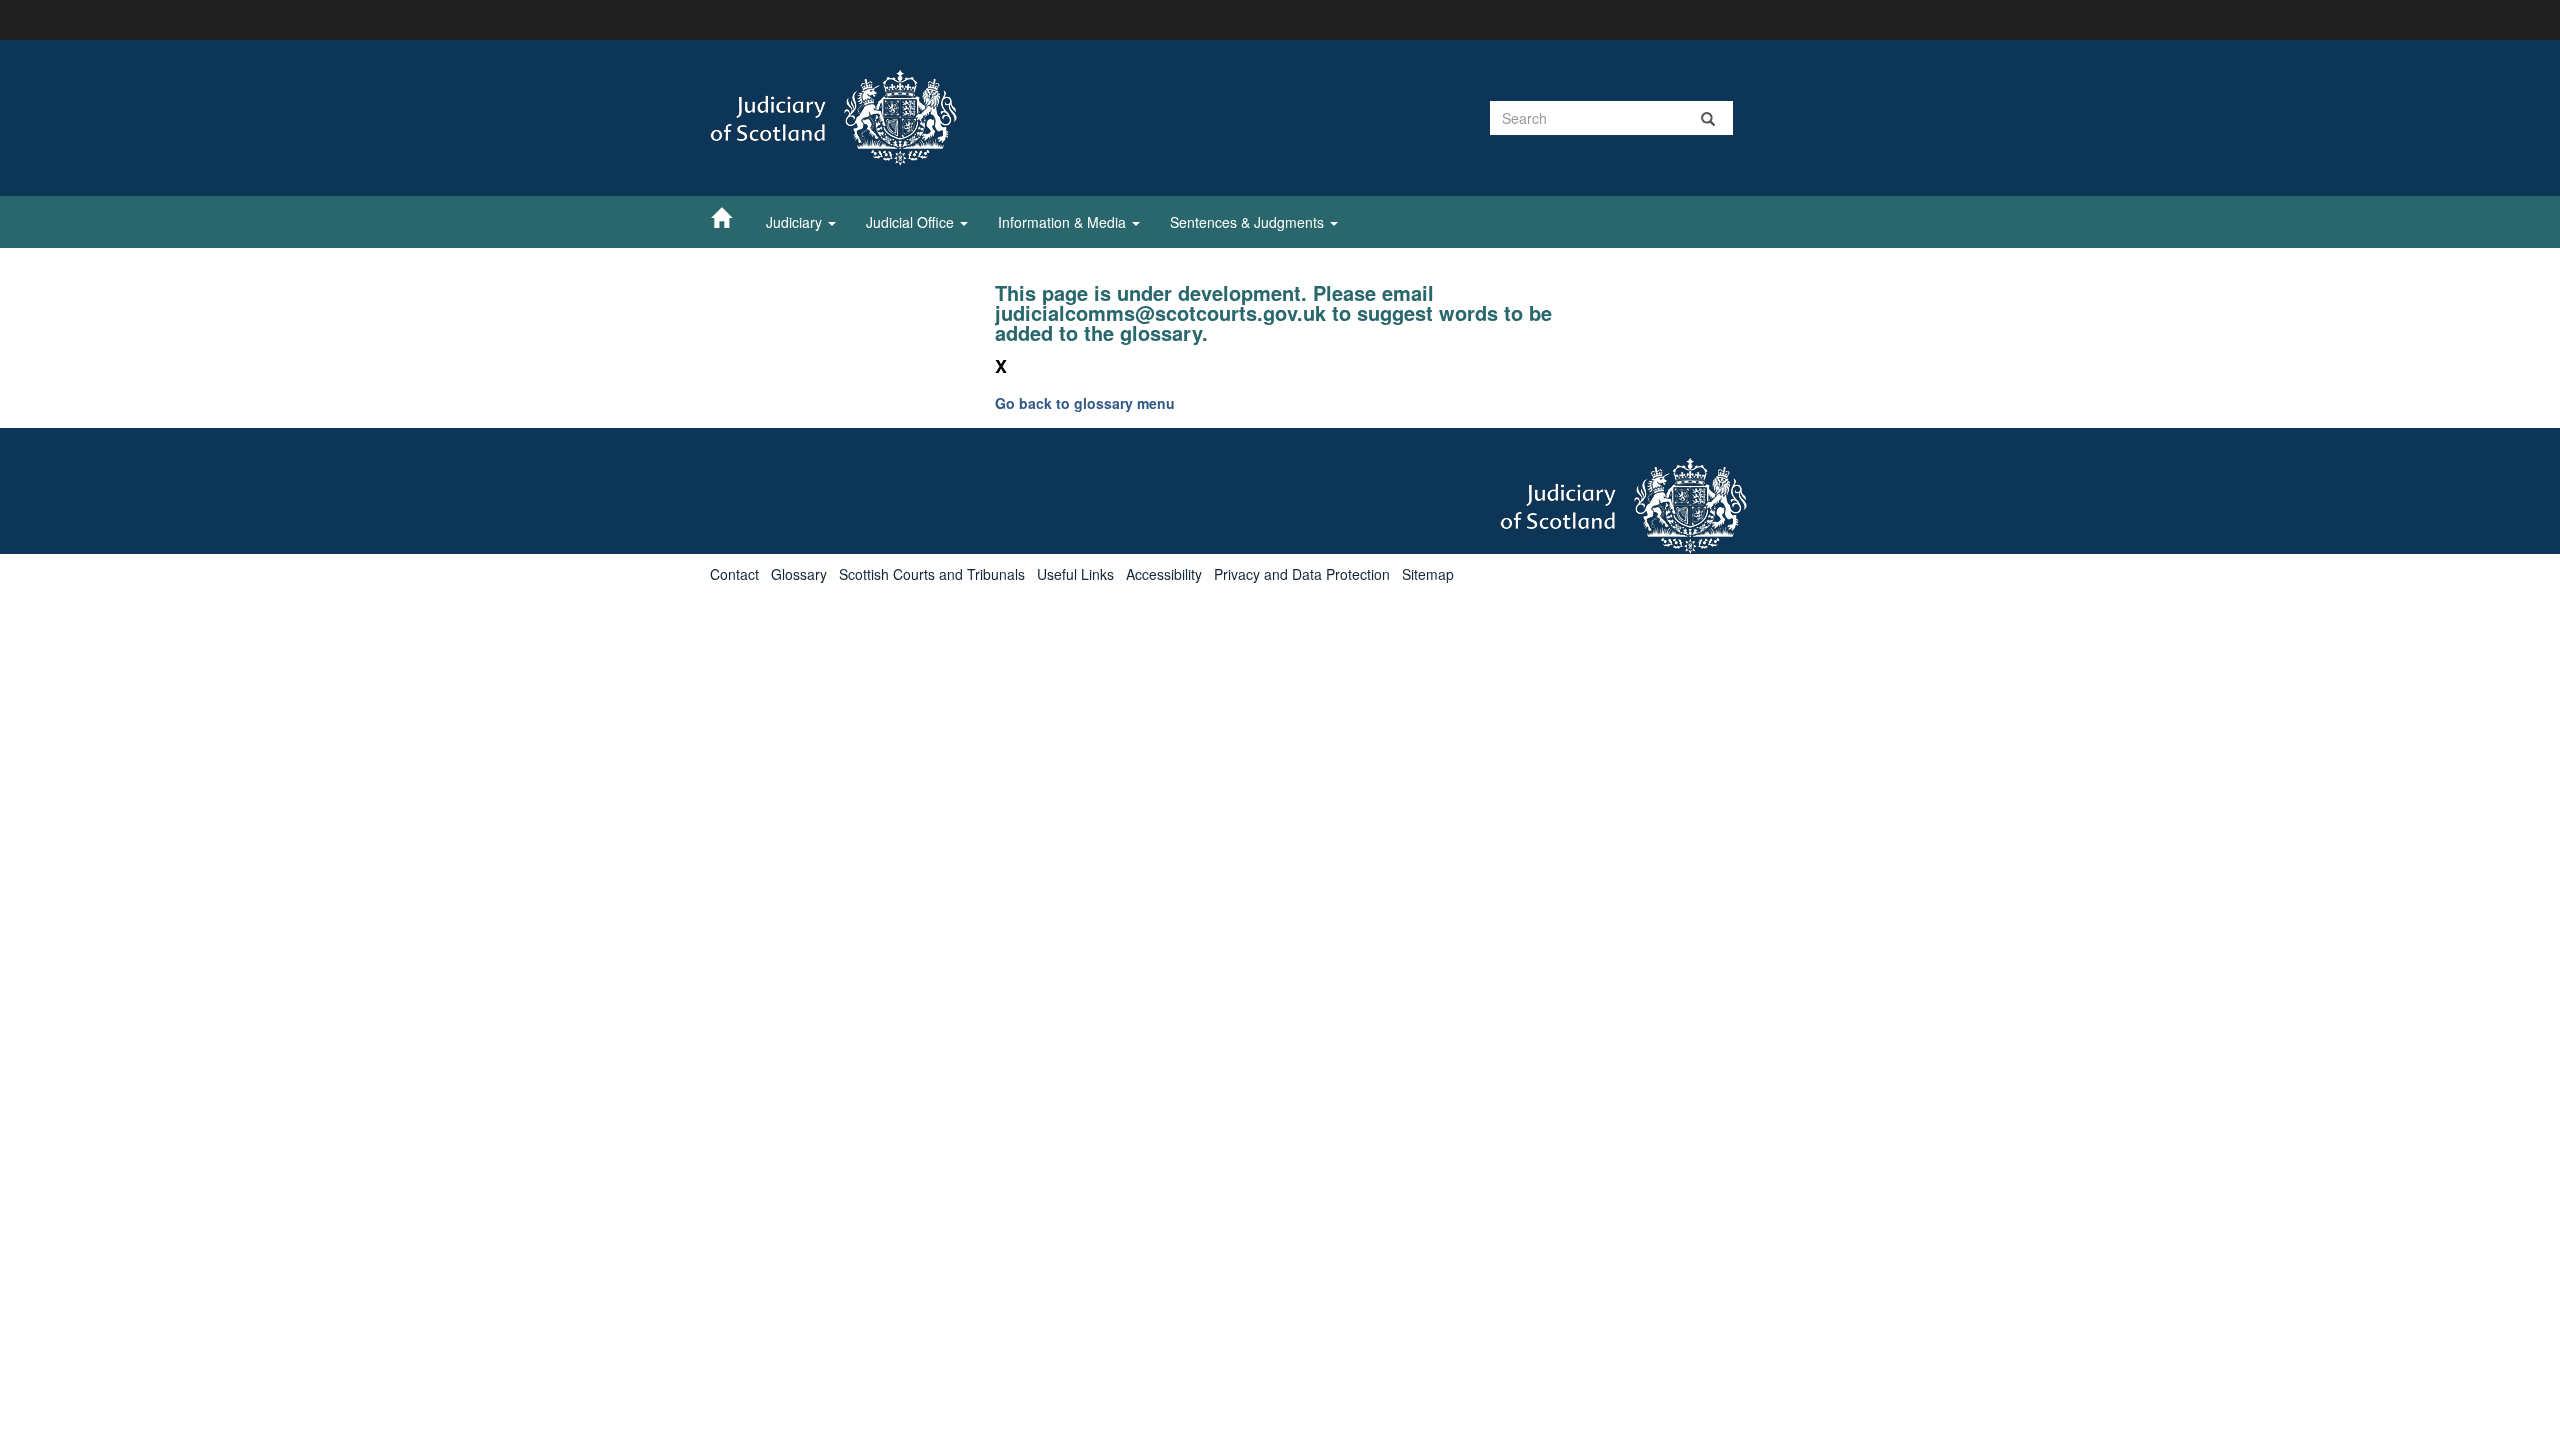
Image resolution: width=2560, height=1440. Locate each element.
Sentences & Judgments (1249, 222)
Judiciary (796, 222)
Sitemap (1428, 574)
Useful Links (1075, 574)
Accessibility (1164, 574)
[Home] (731, 217)
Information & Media (1064, 222)
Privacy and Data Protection (1302, 574)
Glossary (799, 574)
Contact (734, 574)
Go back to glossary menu (1085, 403)
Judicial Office (912, 222)
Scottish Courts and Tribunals (932, 574)
